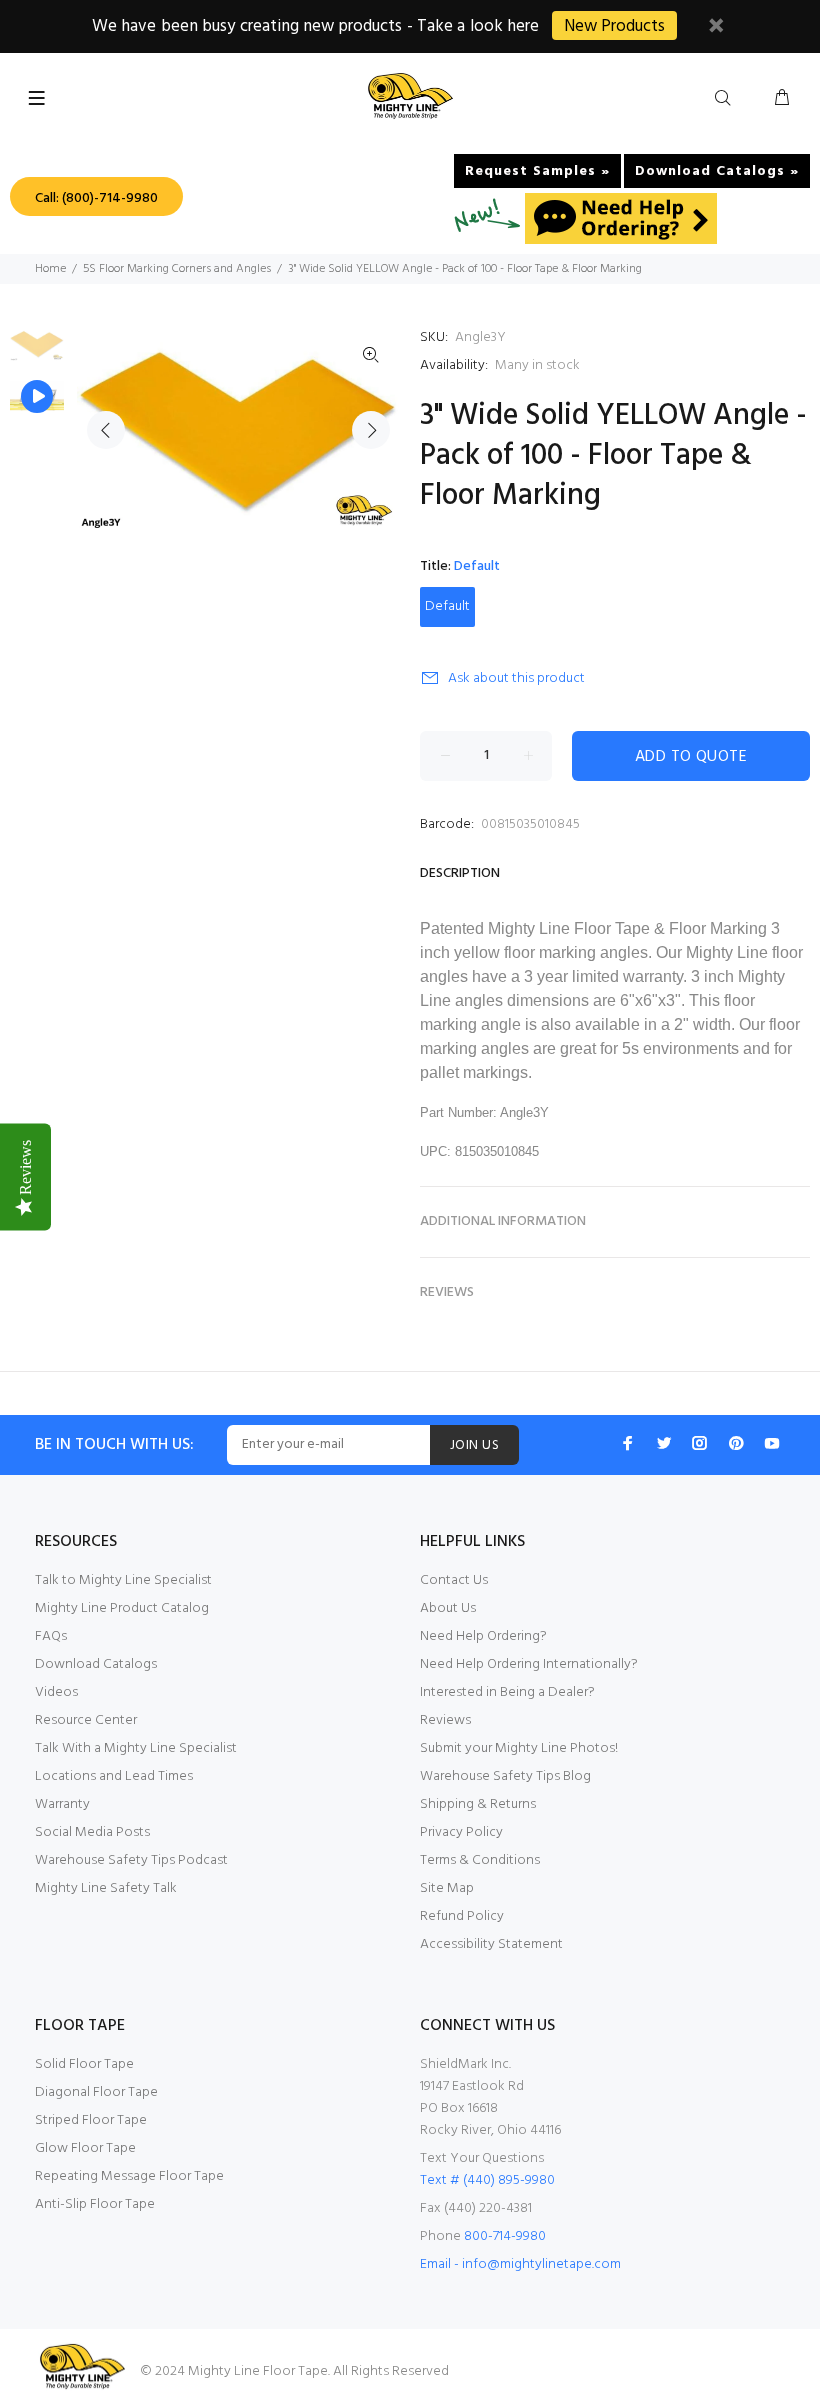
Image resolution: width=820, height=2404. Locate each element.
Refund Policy (462, 1916)
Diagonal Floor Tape (96, 2092)
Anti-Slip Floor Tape (95, 2204)
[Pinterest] (736, 1443)
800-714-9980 (505, 2236)
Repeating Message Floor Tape (129, 2176)
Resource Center (86, 1720)
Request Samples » (537, 171)
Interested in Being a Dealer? (507, 1692)
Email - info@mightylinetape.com (520, 2264)
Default (447, 606)
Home (50, 269)
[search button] (727, 99)
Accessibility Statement (491, 1944)
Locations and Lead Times (114, 1776)
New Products (614, 26)
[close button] (716, 28)
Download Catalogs (96, 1664)
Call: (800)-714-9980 (96, 198)
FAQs (51, 1636)
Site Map (447, 1888)
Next (371, 430)
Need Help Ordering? (483, 1636)
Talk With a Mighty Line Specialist (136, 1748)
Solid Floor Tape (84, 2064)
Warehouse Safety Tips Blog (505, 1776)
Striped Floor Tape (91, 2120)
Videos (56, 1692)
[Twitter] (664, 1443)
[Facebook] (628, 1443)
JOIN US (474, 1445)
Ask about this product (516, 678)
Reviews (445, 1720)
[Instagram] (700, 1443)
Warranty (62, 1804)
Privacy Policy (461, 1832)
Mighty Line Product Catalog (122, 1608)
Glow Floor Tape (85, 2148)
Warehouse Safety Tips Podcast (131, 1860)
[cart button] (782, 99)
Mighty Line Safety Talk (106, 1888)
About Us (448, 1608)
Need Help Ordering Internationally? (529, 1664)
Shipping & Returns (478, 1804)
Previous (106, 430)
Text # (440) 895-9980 (487, 2180)
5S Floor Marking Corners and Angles (177, 269)
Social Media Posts (92, 1832)
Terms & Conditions (480, 1860)
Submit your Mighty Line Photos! (519, 1748)
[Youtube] (772, 1443)
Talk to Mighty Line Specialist (123, 1580)
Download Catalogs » (717, 171)
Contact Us (454, 1580)
